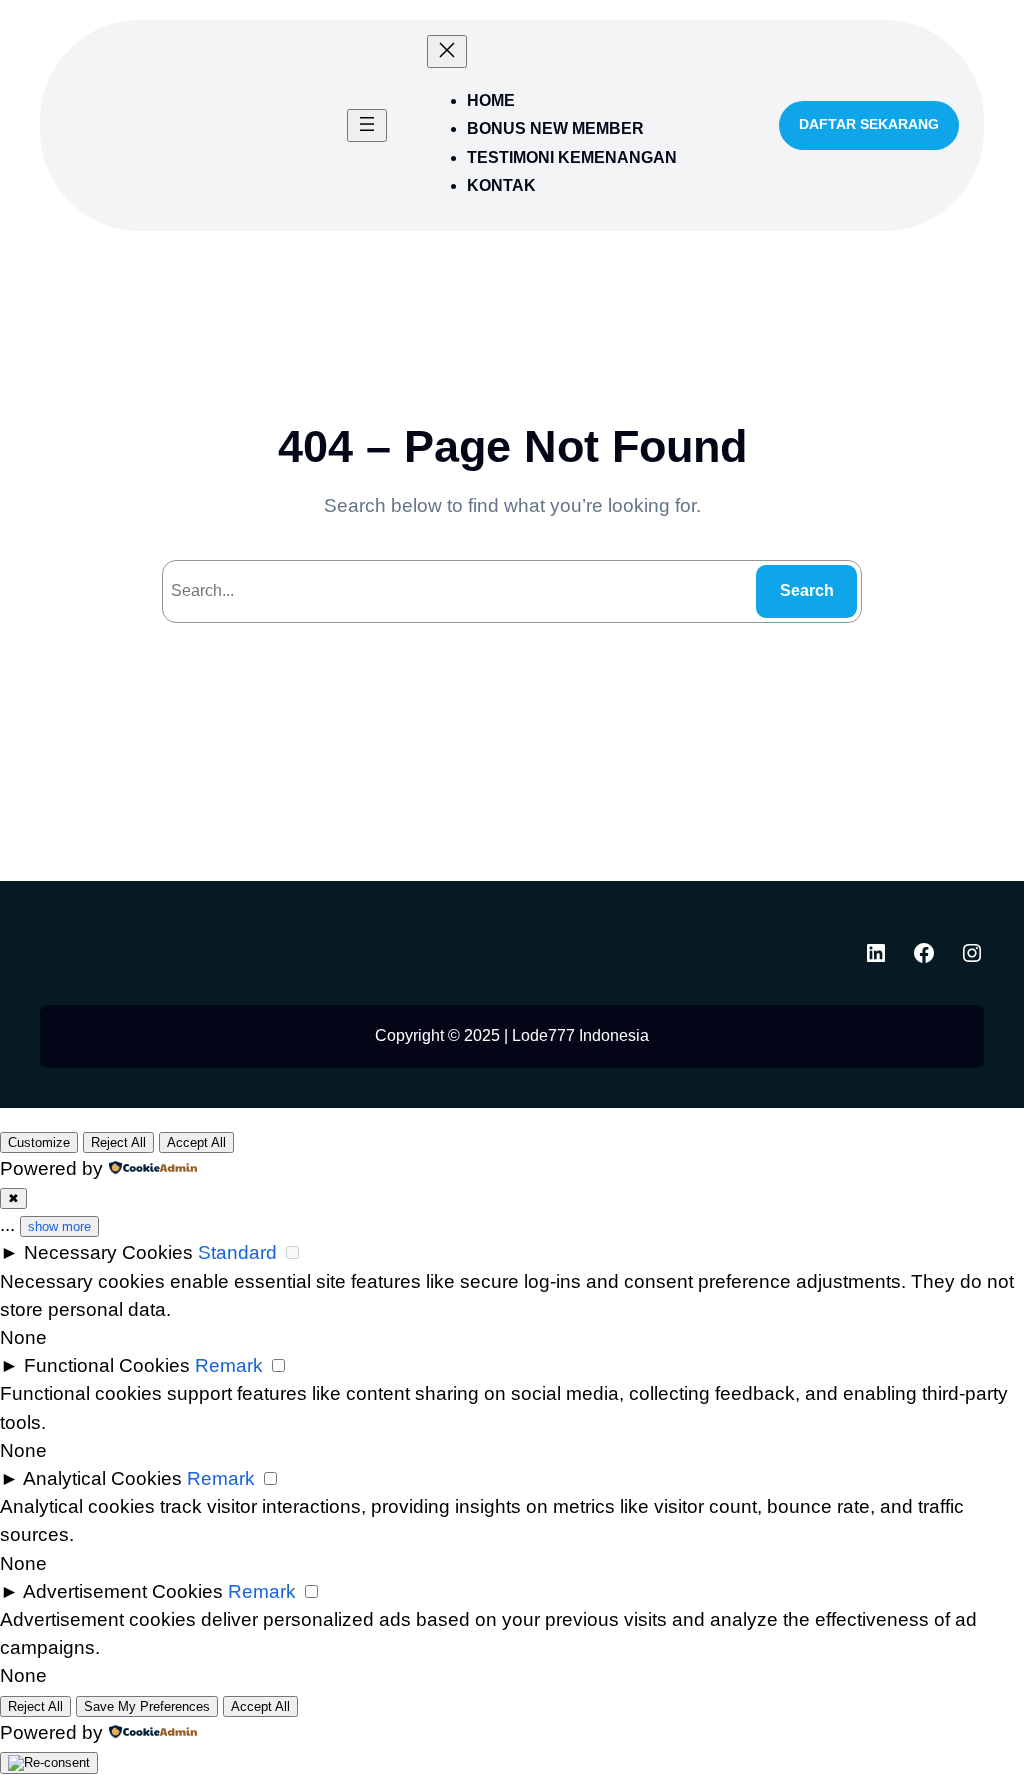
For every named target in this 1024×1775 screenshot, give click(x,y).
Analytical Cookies (102, 1478)
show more (59, 1226)
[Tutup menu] (447, 51)
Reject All (118, 1142)
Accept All (196, 1142)
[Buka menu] (367, 125)
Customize (39, 1142)
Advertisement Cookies (123, 1591)
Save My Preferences (147, 1706)
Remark (229, 1365)
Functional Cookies (107, 1365)
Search (807, 590)
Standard (237, 1252)
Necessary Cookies (108, 1252)
